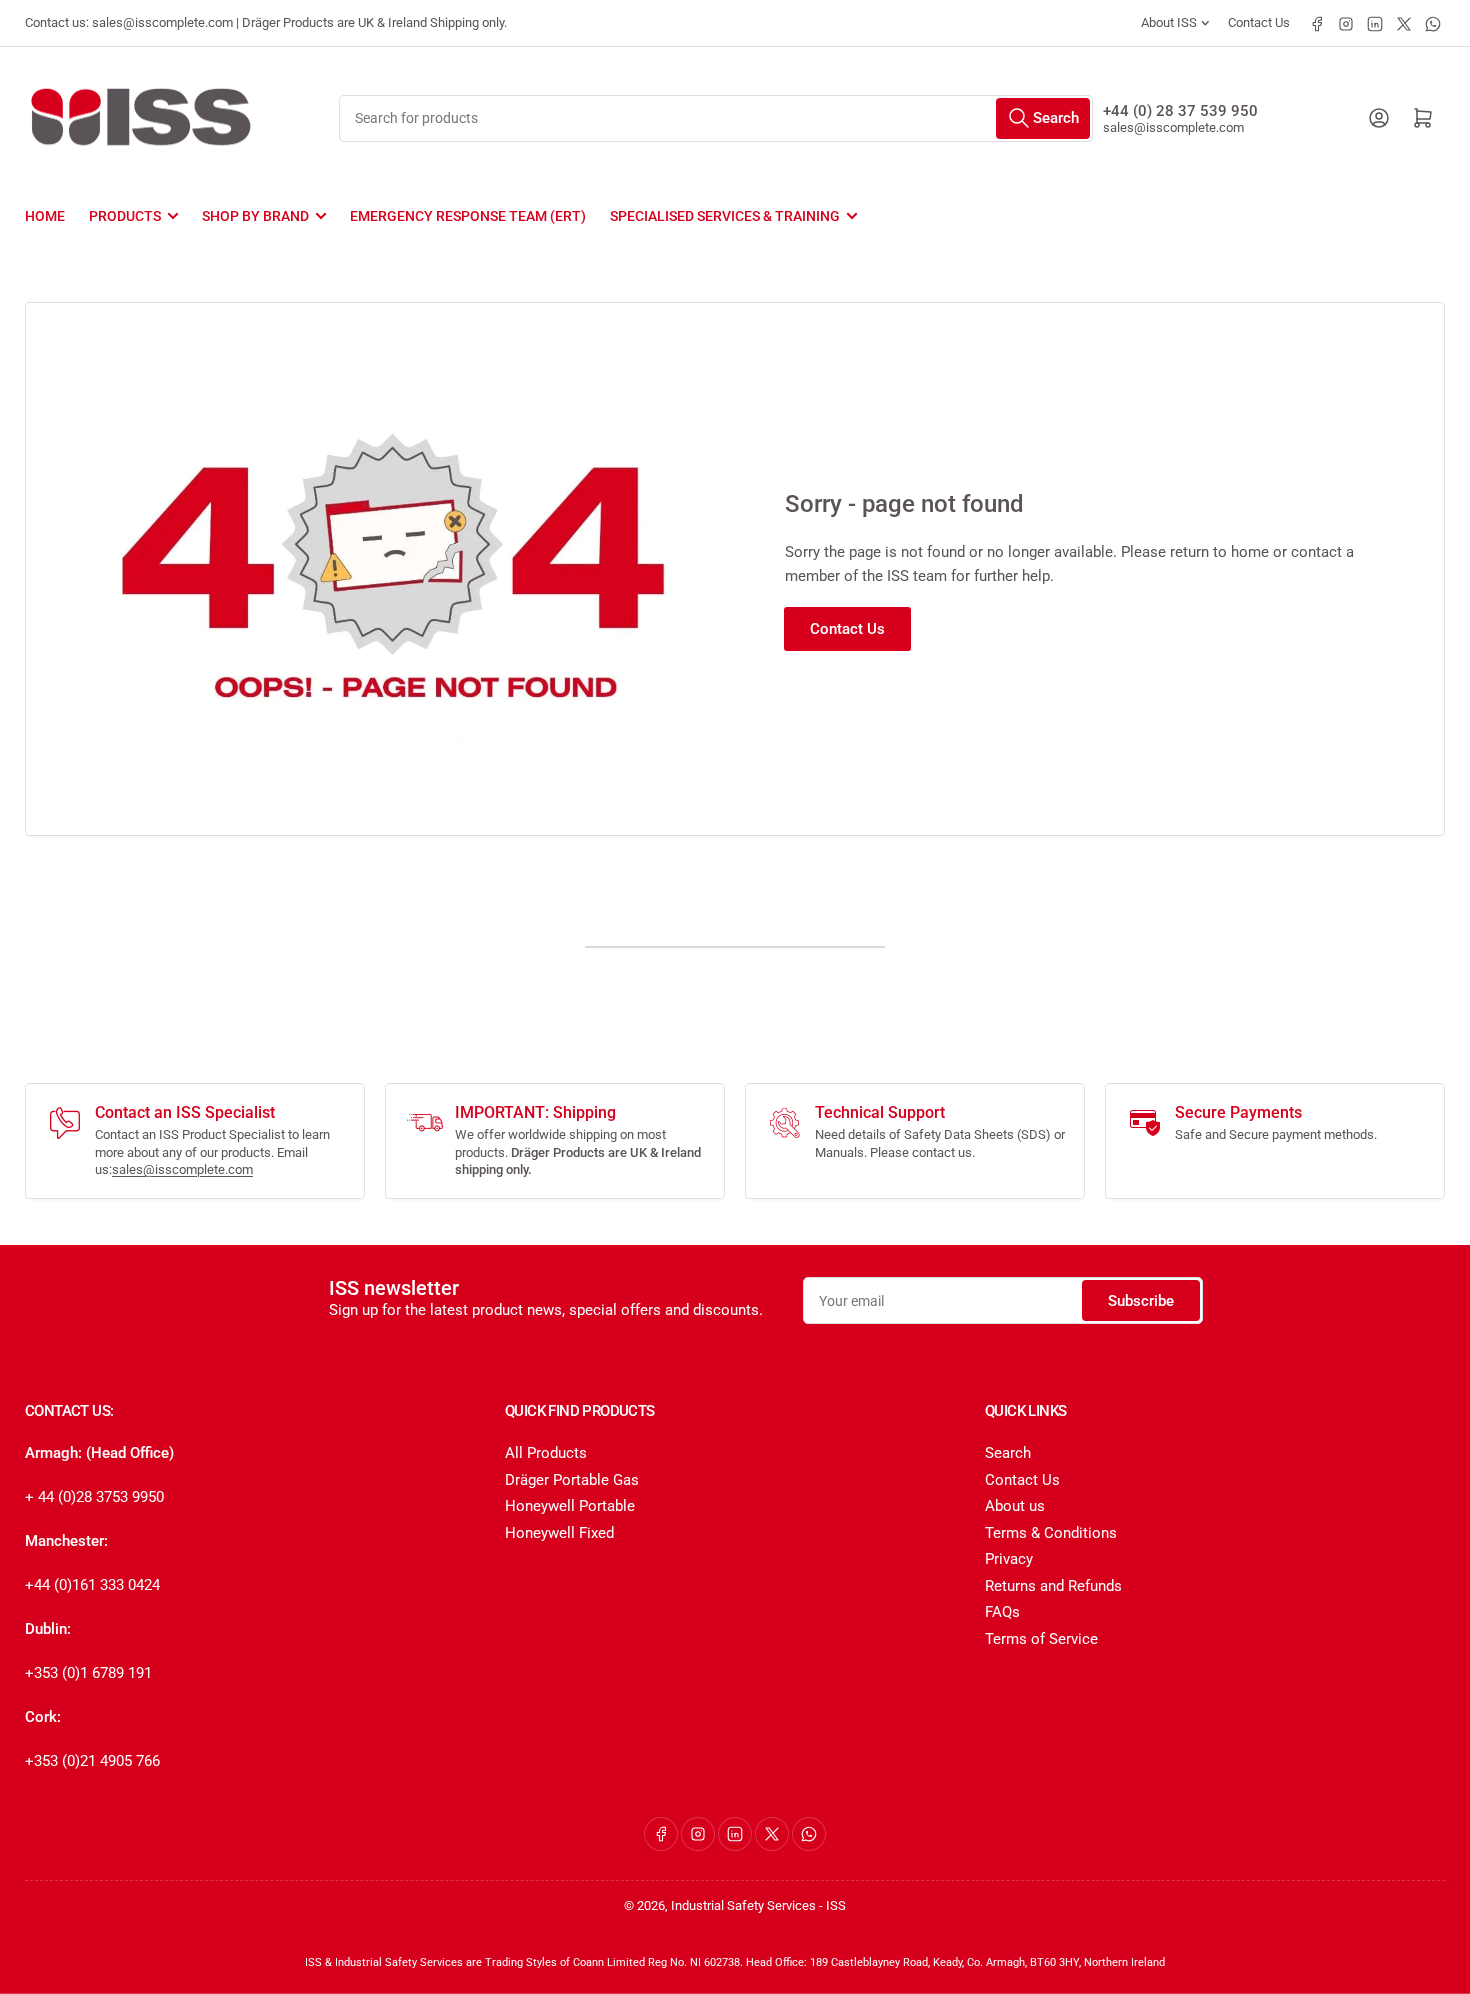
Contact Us (1259, 22)
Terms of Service (1041, 1639)
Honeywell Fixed (559, 1533)
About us (1015, 1506)
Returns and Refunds (1053, 1586)
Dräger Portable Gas (572, 1480)
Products (125, 216)
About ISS (1169, 22)
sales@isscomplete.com (1173, 127)
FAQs (1002, 1612)
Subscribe (1141, 1301)
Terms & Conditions (1051, 1533)
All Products (546, 1453)
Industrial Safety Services (743, 1905)
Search (1008, 1453)
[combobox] (715, 118)
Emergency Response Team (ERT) (468, 216)
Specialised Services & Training (725, 216)
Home (45, 216)
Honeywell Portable (570, 1506)
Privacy (1009, 1559)
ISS (836, 1905)
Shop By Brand (255, 216)
